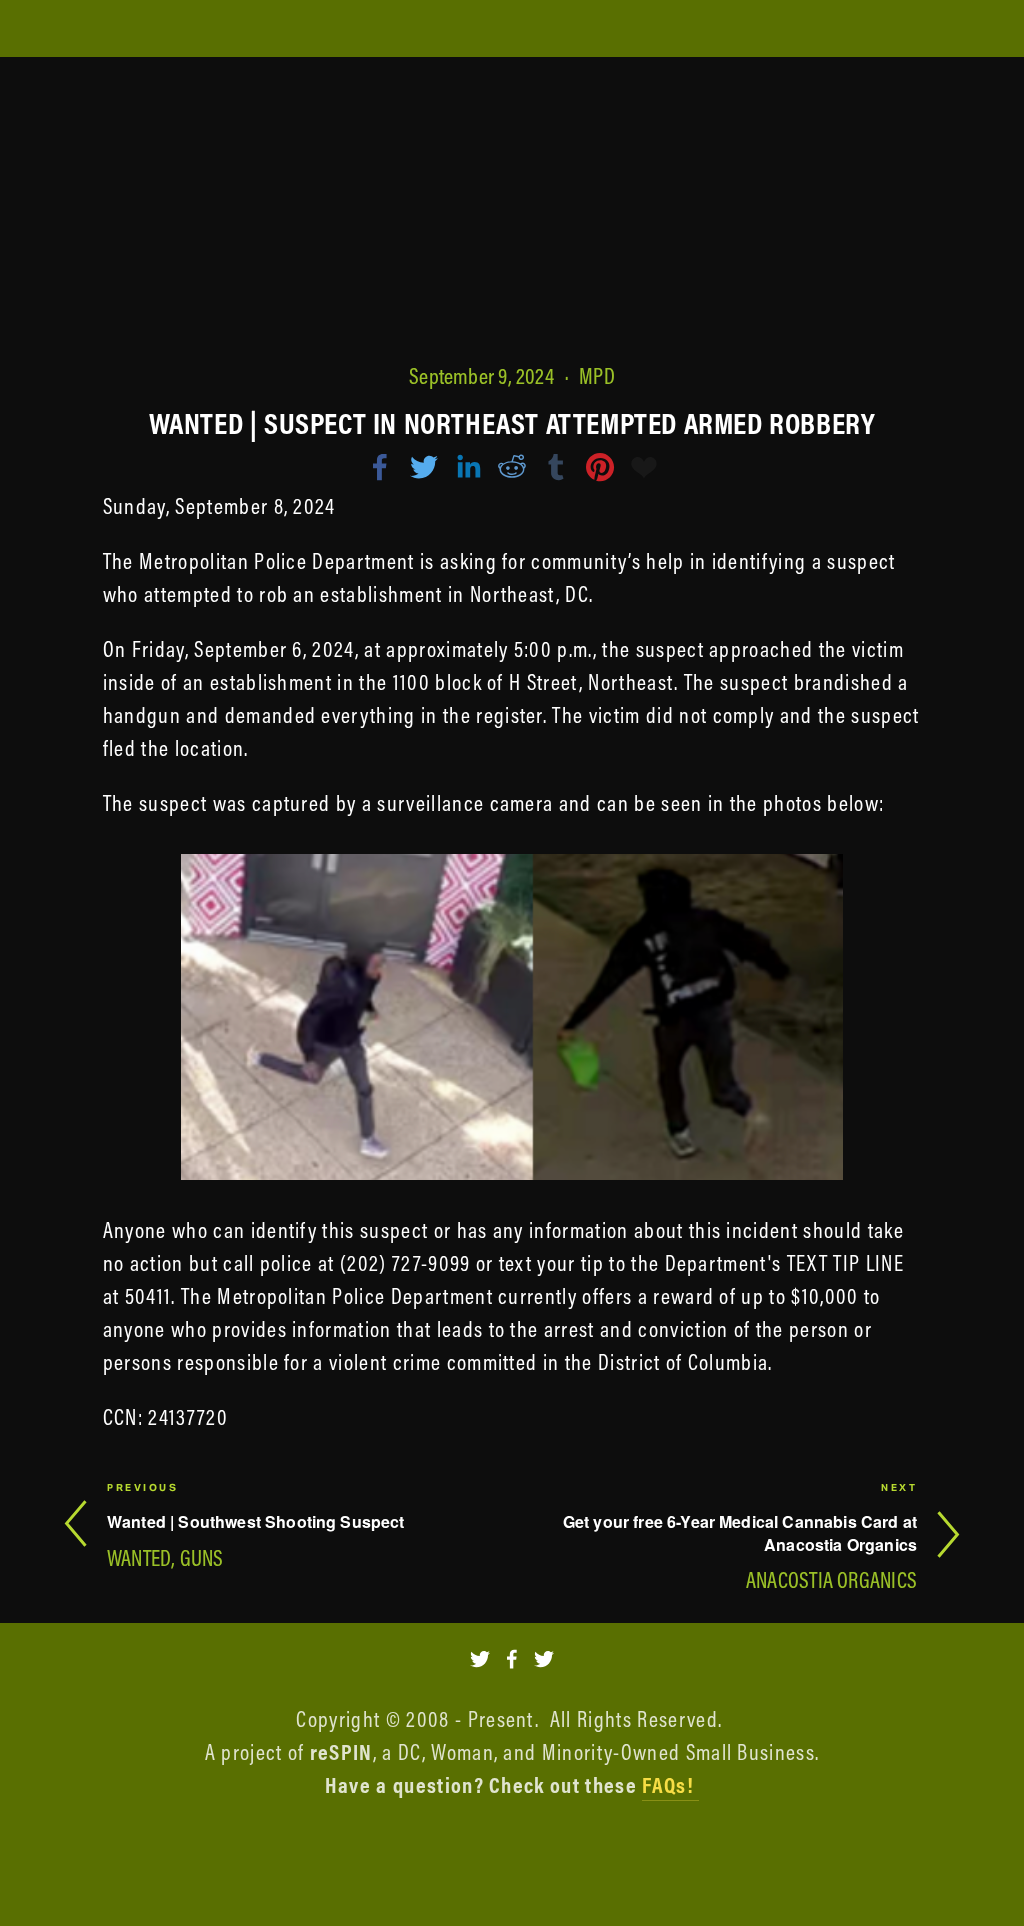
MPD (597, 376)
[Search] (229, 29)
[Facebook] (512, 1659)
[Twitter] (480, 1659)
